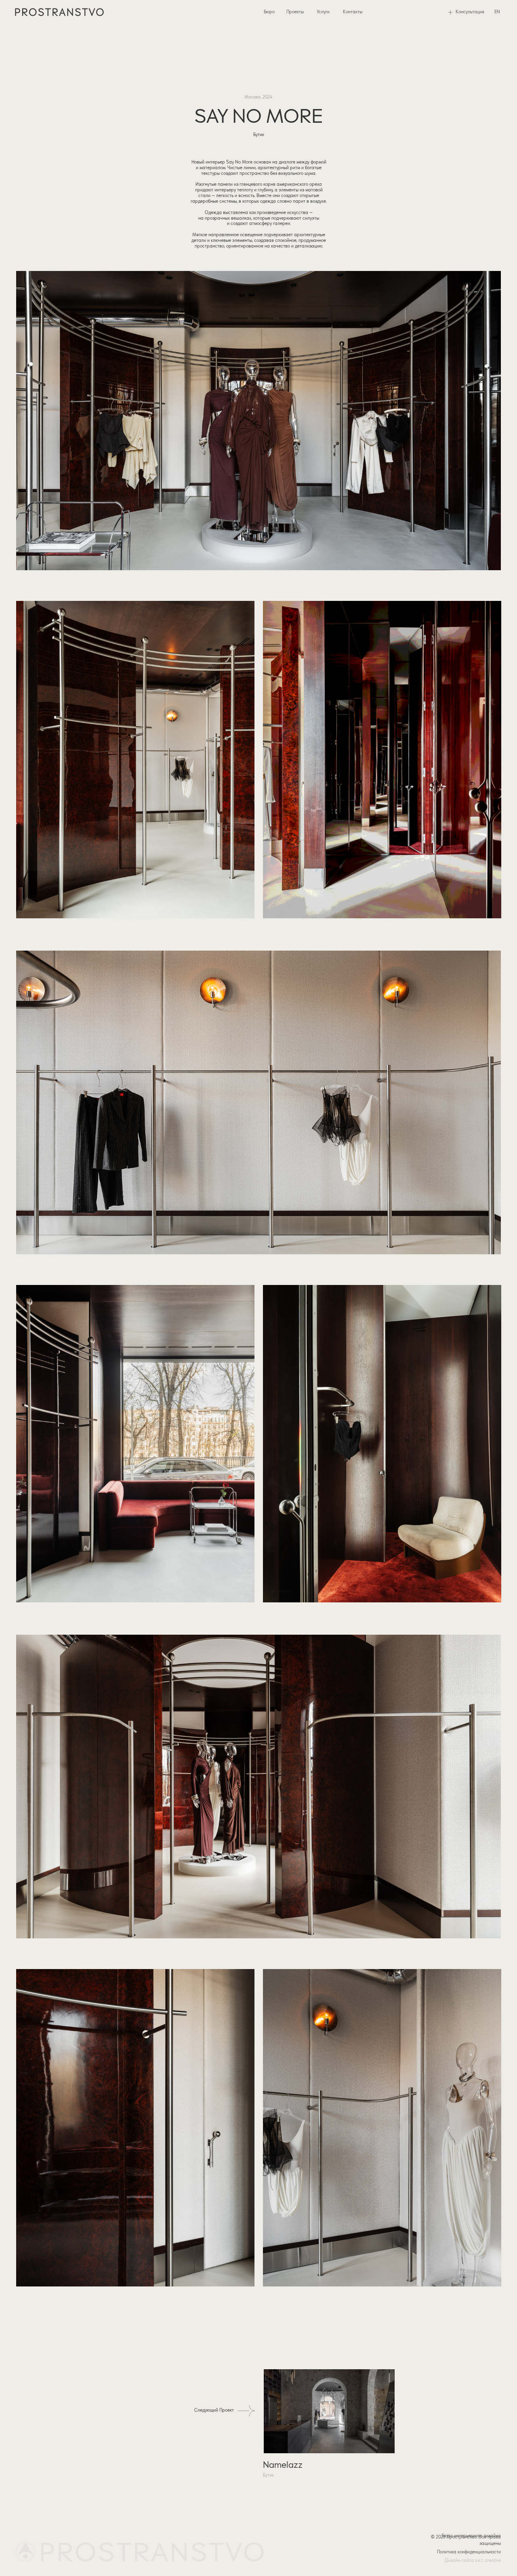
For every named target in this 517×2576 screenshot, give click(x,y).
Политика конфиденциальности (469, 2552)
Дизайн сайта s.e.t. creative (473, 2561)
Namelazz (283, 2465)
